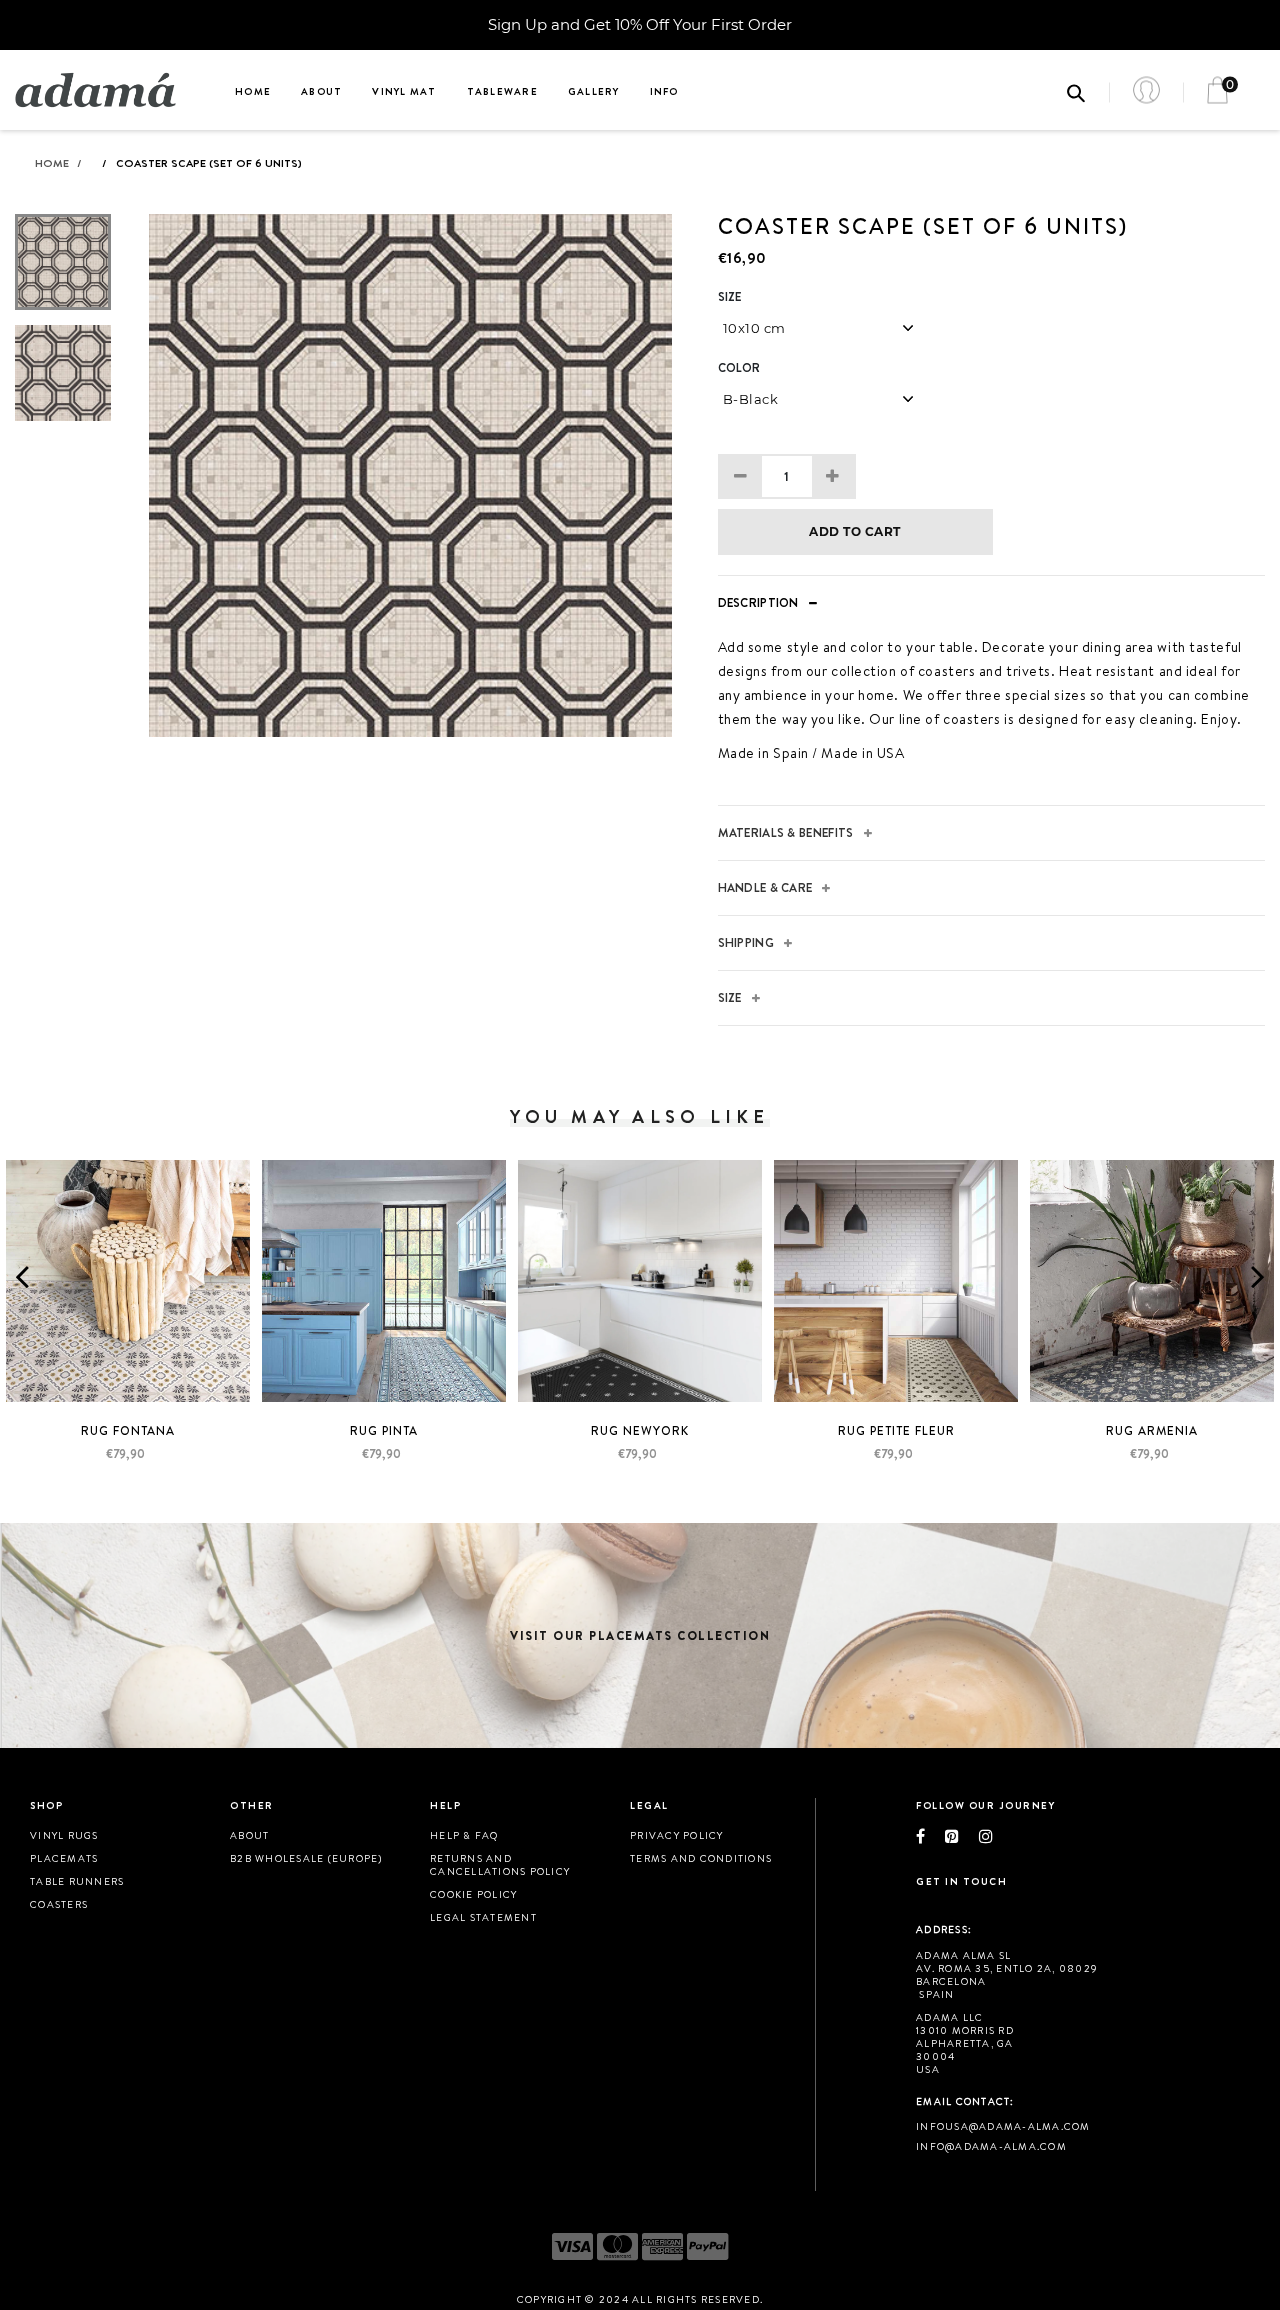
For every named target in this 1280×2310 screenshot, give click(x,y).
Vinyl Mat (404, 91)
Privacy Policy (677, 1835)
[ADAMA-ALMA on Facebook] (930, 1836)
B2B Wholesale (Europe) (306, 1858)
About (321, 91)
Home (253, 91)
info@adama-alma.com (991, 2146)
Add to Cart (854, 531)
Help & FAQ (464, 1835)
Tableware (502, 91)
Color (739, 368)
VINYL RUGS (64, 1835)
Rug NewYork (640, 1430)
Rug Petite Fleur (896, 1430)
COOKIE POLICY (473, 1894)
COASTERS (59, 1904)
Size (730, 297)
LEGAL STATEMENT (483, 1917)
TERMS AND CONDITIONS (701, 1858)
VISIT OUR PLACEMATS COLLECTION (640, 1635)
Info (664, 91)
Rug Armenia (1152, 1430)
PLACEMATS (64, 1858)
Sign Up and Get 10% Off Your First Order (640, 24)
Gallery (594, 91)
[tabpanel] (410, 475)
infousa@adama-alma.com (1003, 2126)
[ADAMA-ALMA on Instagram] (996, 1836)
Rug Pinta (384, 1430)
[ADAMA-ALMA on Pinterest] (962, 1836)
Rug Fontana (128, 1430)
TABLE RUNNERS (77, 1881)
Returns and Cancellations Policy (500, 1864)
